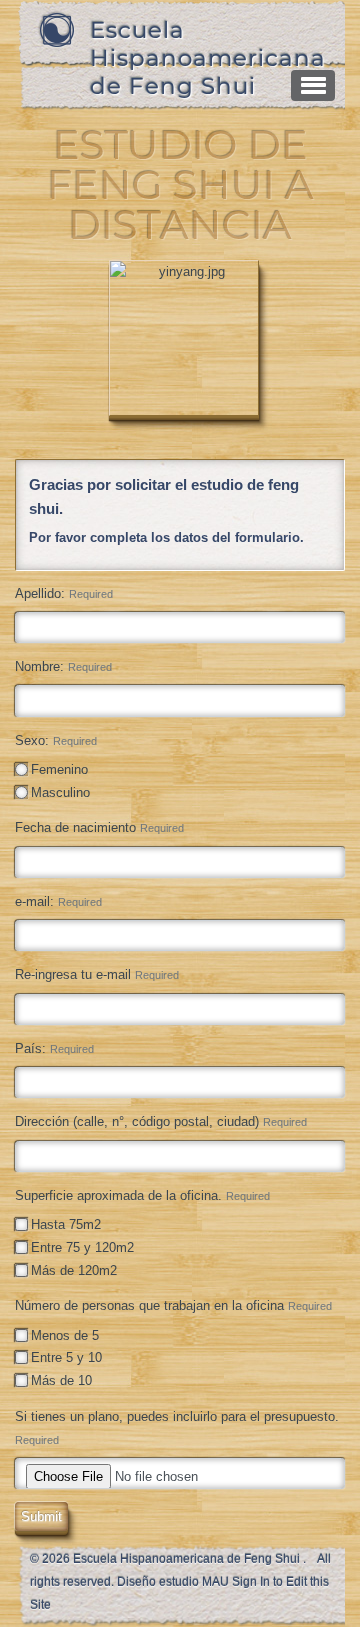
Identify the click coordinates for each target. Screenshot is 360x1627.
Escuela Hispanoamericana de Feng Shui (208, 58)
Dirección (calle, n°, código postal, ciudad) (161, 1121)
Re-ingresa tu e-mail (97, 974)
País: (54, 1048)
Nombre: (63, 666)
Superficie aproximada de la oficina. (142, 1195)
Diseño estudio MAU (173, 1582)
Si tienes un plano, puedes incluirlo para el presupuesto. (177, 1427)
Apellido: (64, 593)
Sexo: (56, 740)
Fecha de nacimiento (99, 827)
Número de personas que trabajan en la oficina (173, 1305)
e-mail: (58, 901)
